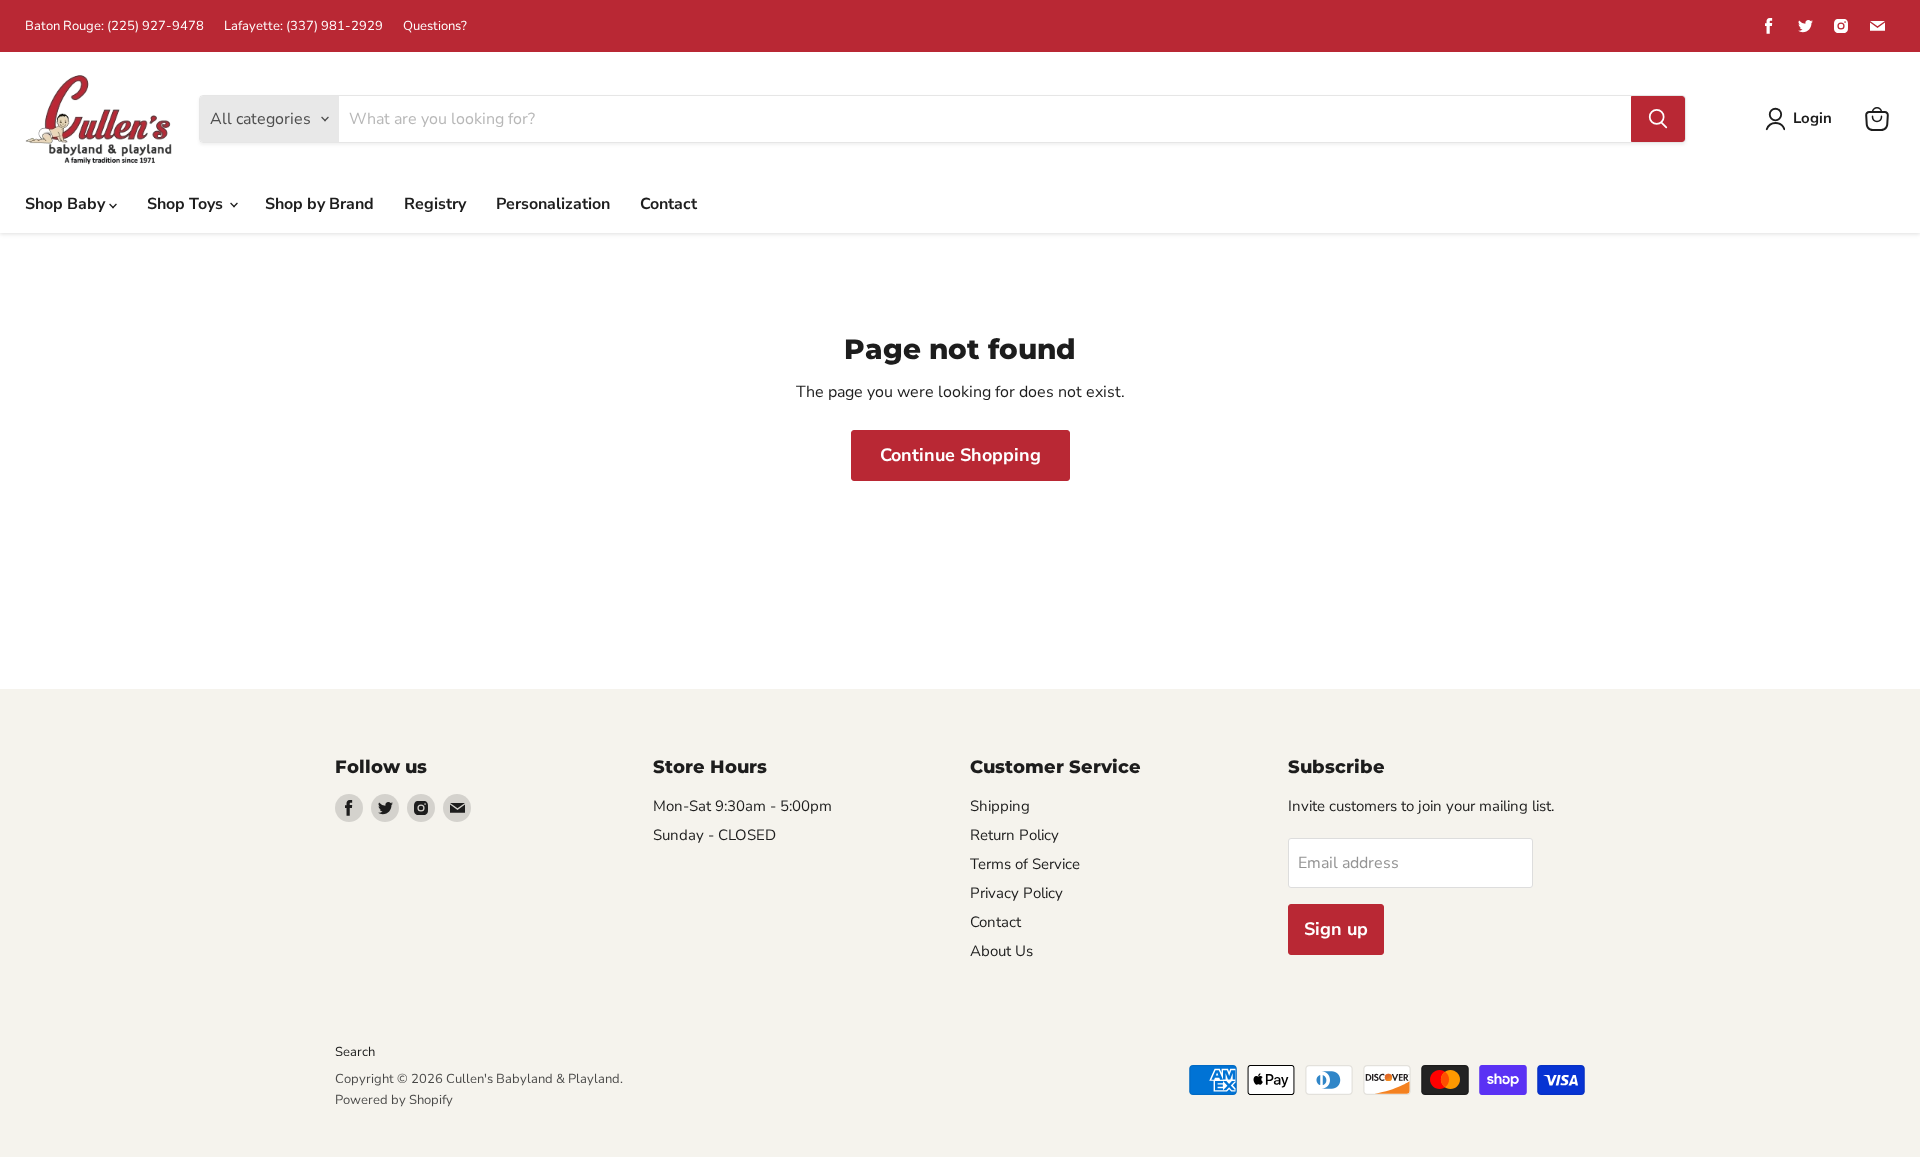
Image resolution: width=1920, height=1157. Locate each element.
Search (355, 1052)
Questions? (435, 26)
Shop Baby (67, 204)
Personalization (553, 204)
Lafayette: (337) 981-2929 (303, 26)
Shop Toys (187, 204)
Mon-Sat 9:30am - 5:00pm (742, 806)
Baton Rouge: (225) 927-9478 (114, 26)
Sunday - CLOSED (714, 835)
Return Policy (1014, 835)
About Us (1001, 951)
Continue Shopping (960, 455)
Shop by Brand (319, 204)
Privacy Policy (1016, 893)
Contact (668, 204)
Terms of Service (1025, 864)
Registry (435, 204)
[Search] (1658, 119)
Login (1812, 118)
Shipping (1000, 806)
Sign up (1336, 929)
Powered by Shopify (394, 1100)
